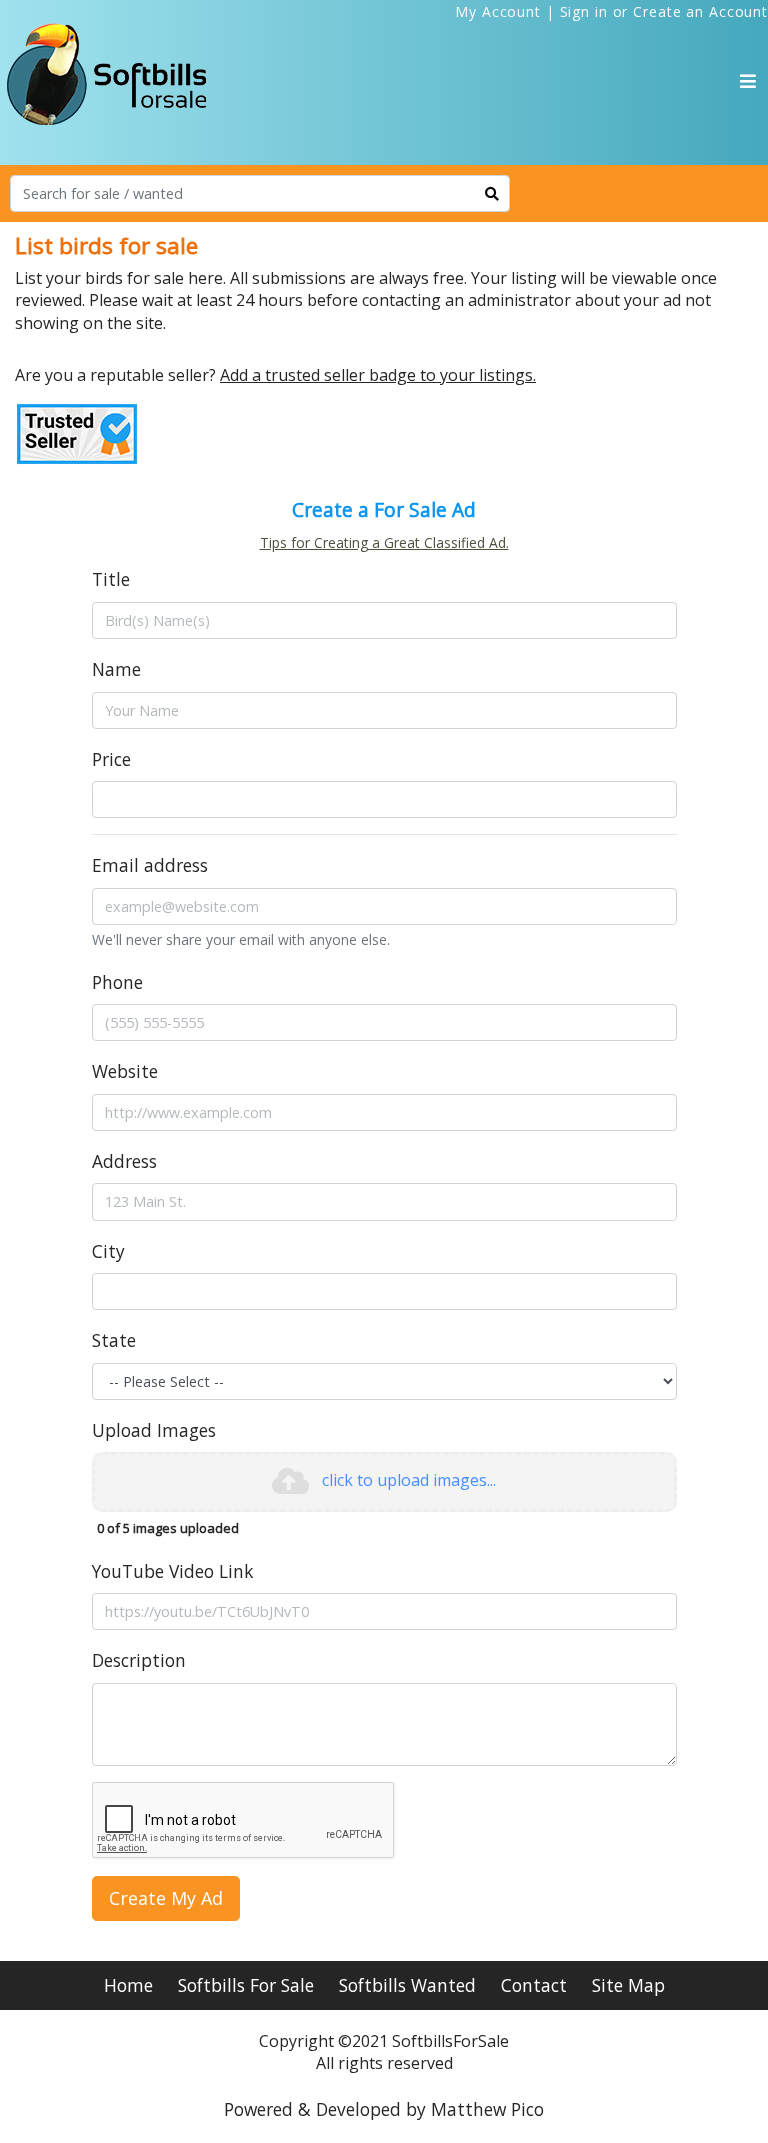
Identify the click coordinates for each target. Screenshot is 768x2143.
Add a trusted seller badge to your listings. (378, 375)
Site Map (628, 1985)
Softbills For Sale (246, 1985)
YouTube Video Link (172, 1571)
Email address (150, 865)
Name (116, 669)
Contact (534, 1985)
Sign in (584, 11)
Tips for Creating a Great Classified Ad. (384, 542)
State (114, 1340)
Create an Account (700, 11)
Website (125, 1071)
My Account (498, 11)
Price (111, 759)
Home (128, 1985)
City (108, 1251)
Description (139, 1660)
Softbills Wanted (407, 1985)
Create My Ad (166, 1898)
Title (111, 579)
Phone (117, 982)
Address (124, 1161)
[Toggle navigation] (748, 81)
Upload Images (154, 1430)
